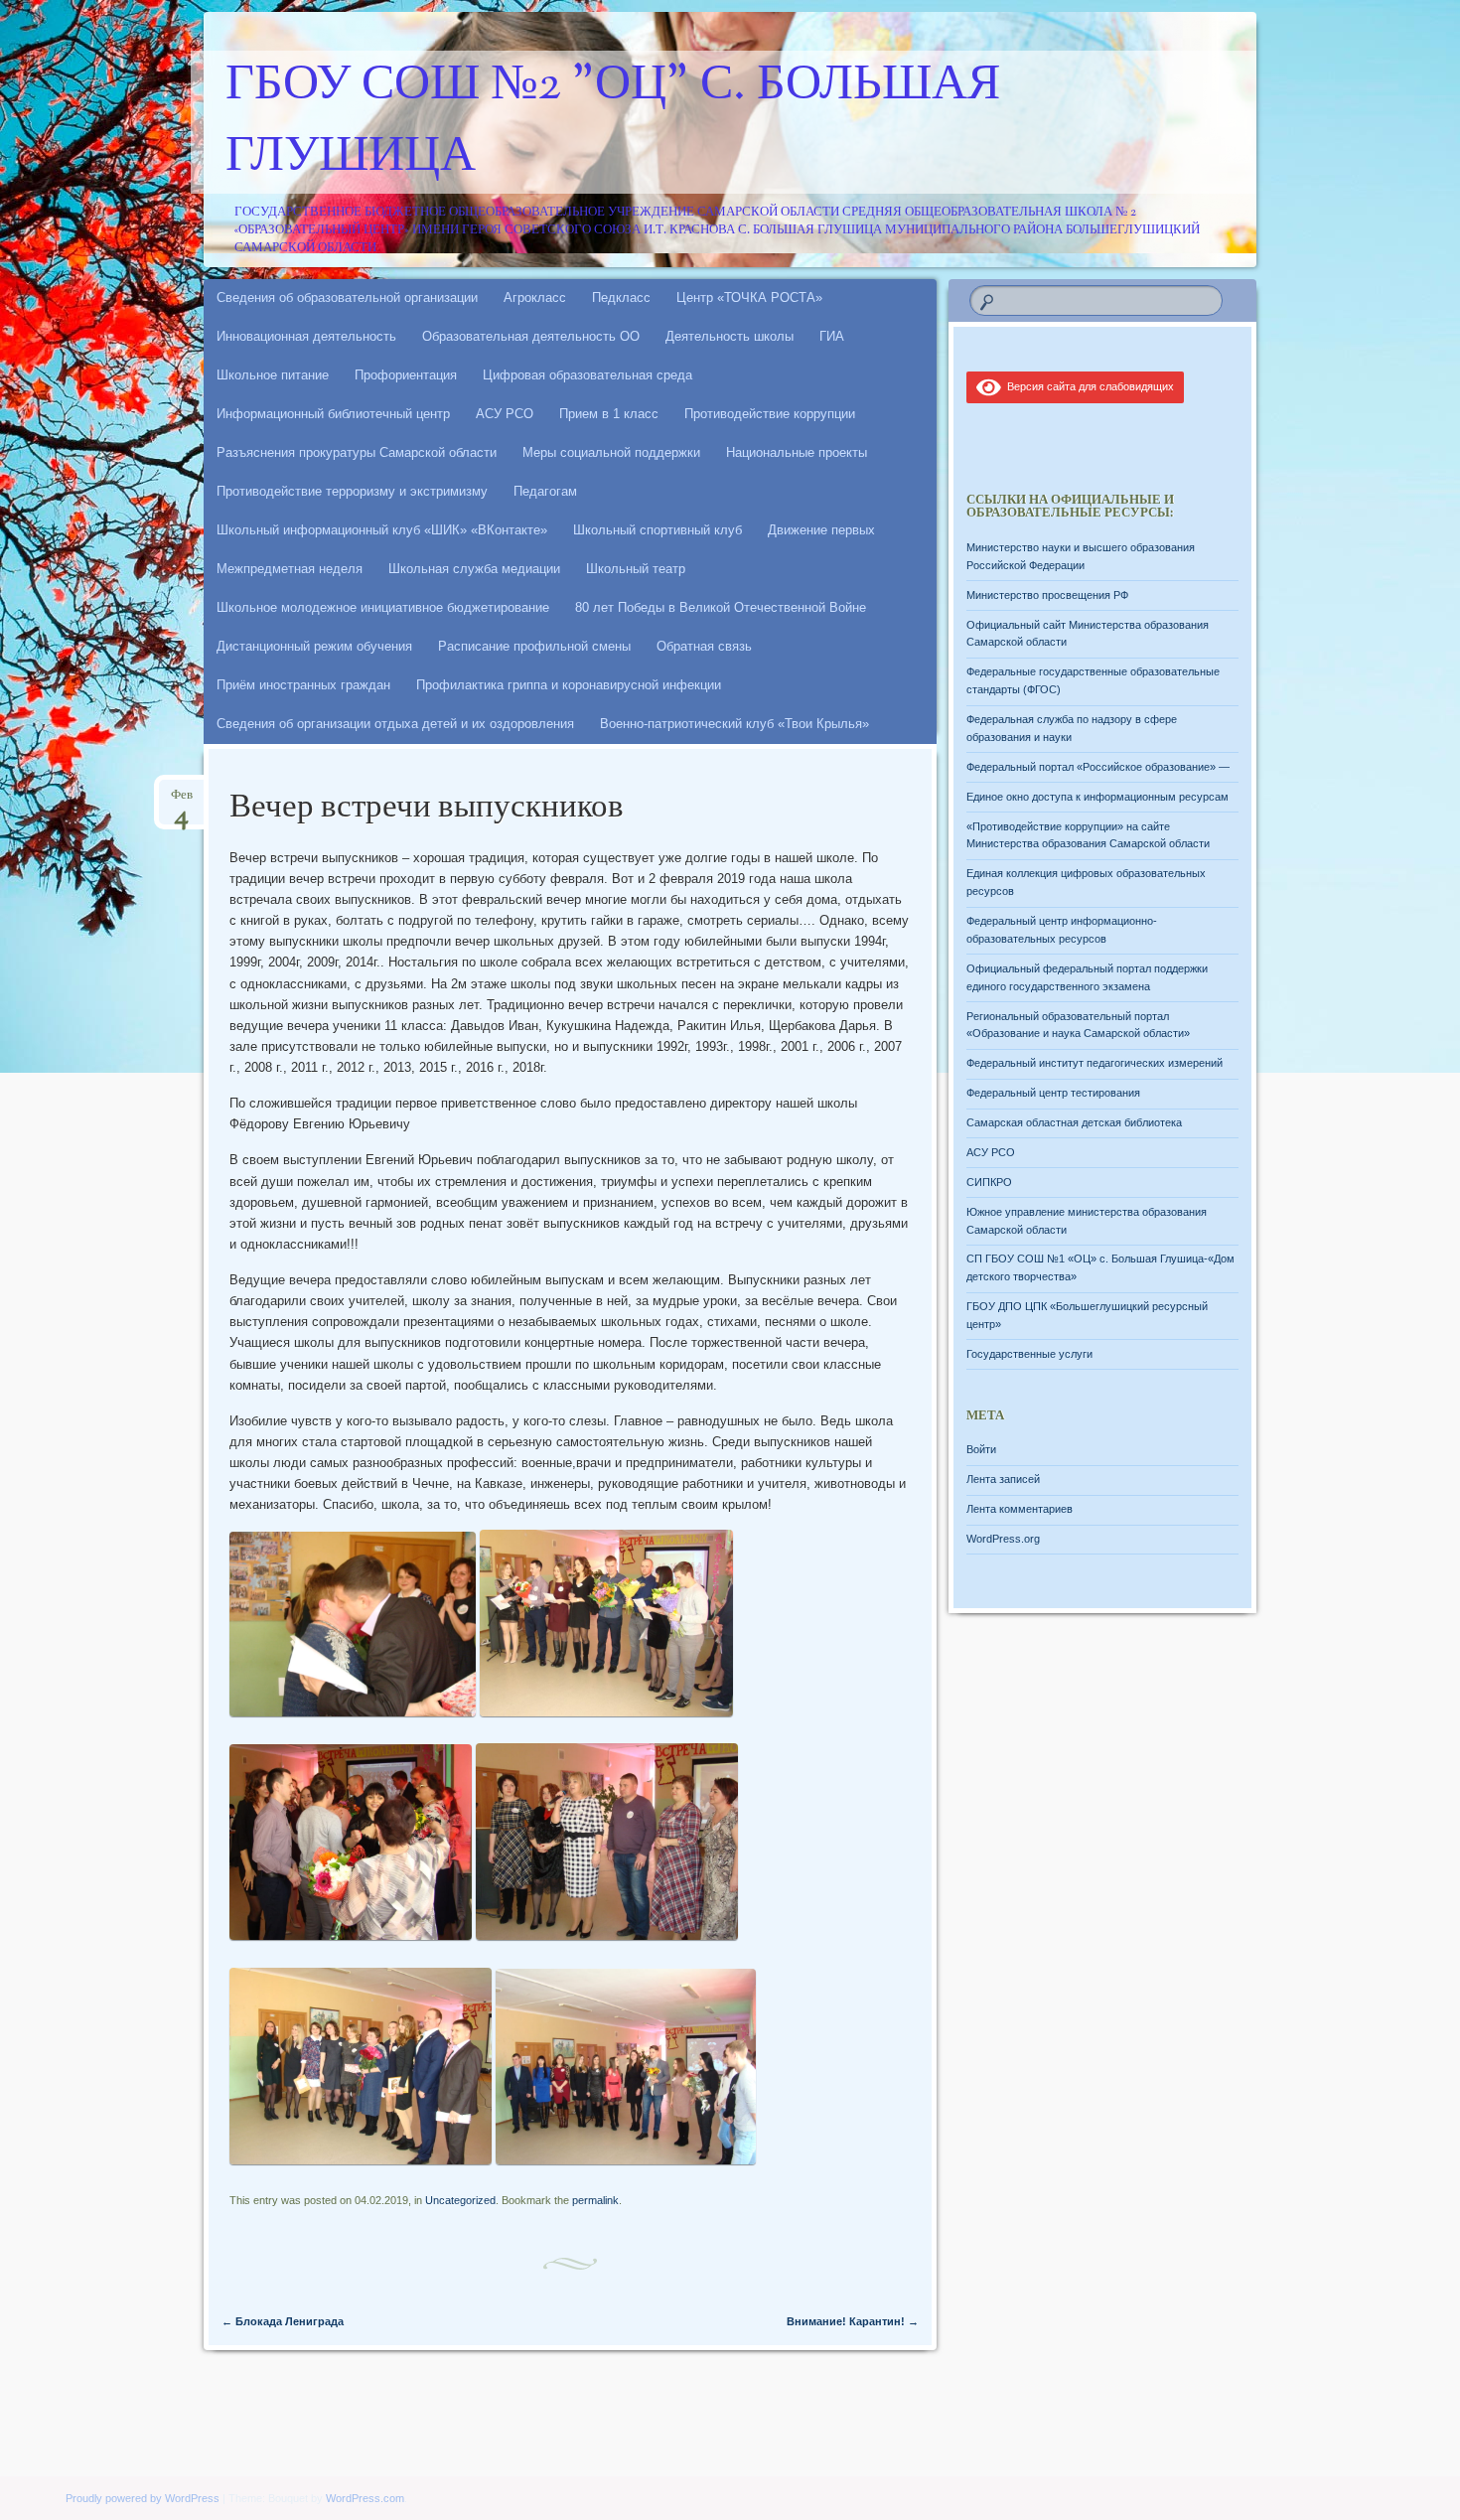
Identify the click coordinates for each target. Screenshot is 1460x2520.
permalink (595, 2200)
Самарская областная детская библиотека (1074, 1122)
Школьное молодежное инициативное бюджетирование (383, 607)
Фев (182, 801)
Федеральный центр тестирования (1053, 1093)
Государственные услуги (1029, 1354)
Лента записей (1003, 1479)
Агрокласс (535, 297)
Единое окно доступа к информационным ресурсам (1097, 797)
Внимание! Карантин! (853, 2321)
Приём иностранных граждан (303, 685)
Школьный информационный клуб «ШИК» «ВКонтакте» (382, 530)
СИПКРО (989, 1182)
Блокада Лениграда (283, 2321)
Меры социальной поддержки (611, 452)
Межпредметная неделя (290, 569)
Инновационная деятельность (306, 336)
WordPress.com (365, 2498)
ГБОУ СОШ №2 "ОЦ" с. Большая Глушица (613, 122)
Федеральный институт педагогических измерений (1095, 1063)
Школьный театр (636, 569)
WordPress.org (1003, 1539)
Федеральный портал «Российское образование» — (1098, 767)
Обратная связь (704, 646)
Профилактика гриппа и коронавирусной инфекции (569, 685)
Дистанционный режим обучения (314, 646)
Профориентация (406, 375)
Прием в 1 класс (609, 414)
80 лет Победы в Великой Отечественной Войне (721, 607)
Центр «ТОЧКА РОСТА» (749, 297)
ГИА (832, 336)
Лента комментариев (1020, 1509)
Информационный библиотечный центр (333, 414)
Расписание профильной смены (534, 646)
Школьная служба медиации (474, 569)
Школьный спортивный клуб (657, 530)
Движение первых (821, 530)
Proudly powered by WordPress (143, 2498)
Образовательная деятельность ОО (531, 336)
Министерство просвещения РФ (1047, 595)
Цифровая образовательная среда (587, 375)
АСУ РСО (505, 414)
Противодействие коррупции (770, 414)
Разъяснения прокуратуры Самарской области (357, 452)
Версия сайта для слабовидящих (1088, 386)
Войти (981, 1449)
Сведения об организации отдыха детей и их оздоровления (395, 724)
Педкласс (621, 297)
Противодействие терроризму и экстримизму (352, 491)
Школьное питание (273, 375)
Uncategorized (460, 2200)
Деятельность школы (730, 336)
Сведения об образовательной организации (347, 297)
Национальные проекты (797, 452)
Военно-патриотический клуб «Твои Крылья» (734, 724)
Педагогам (545, 491)
